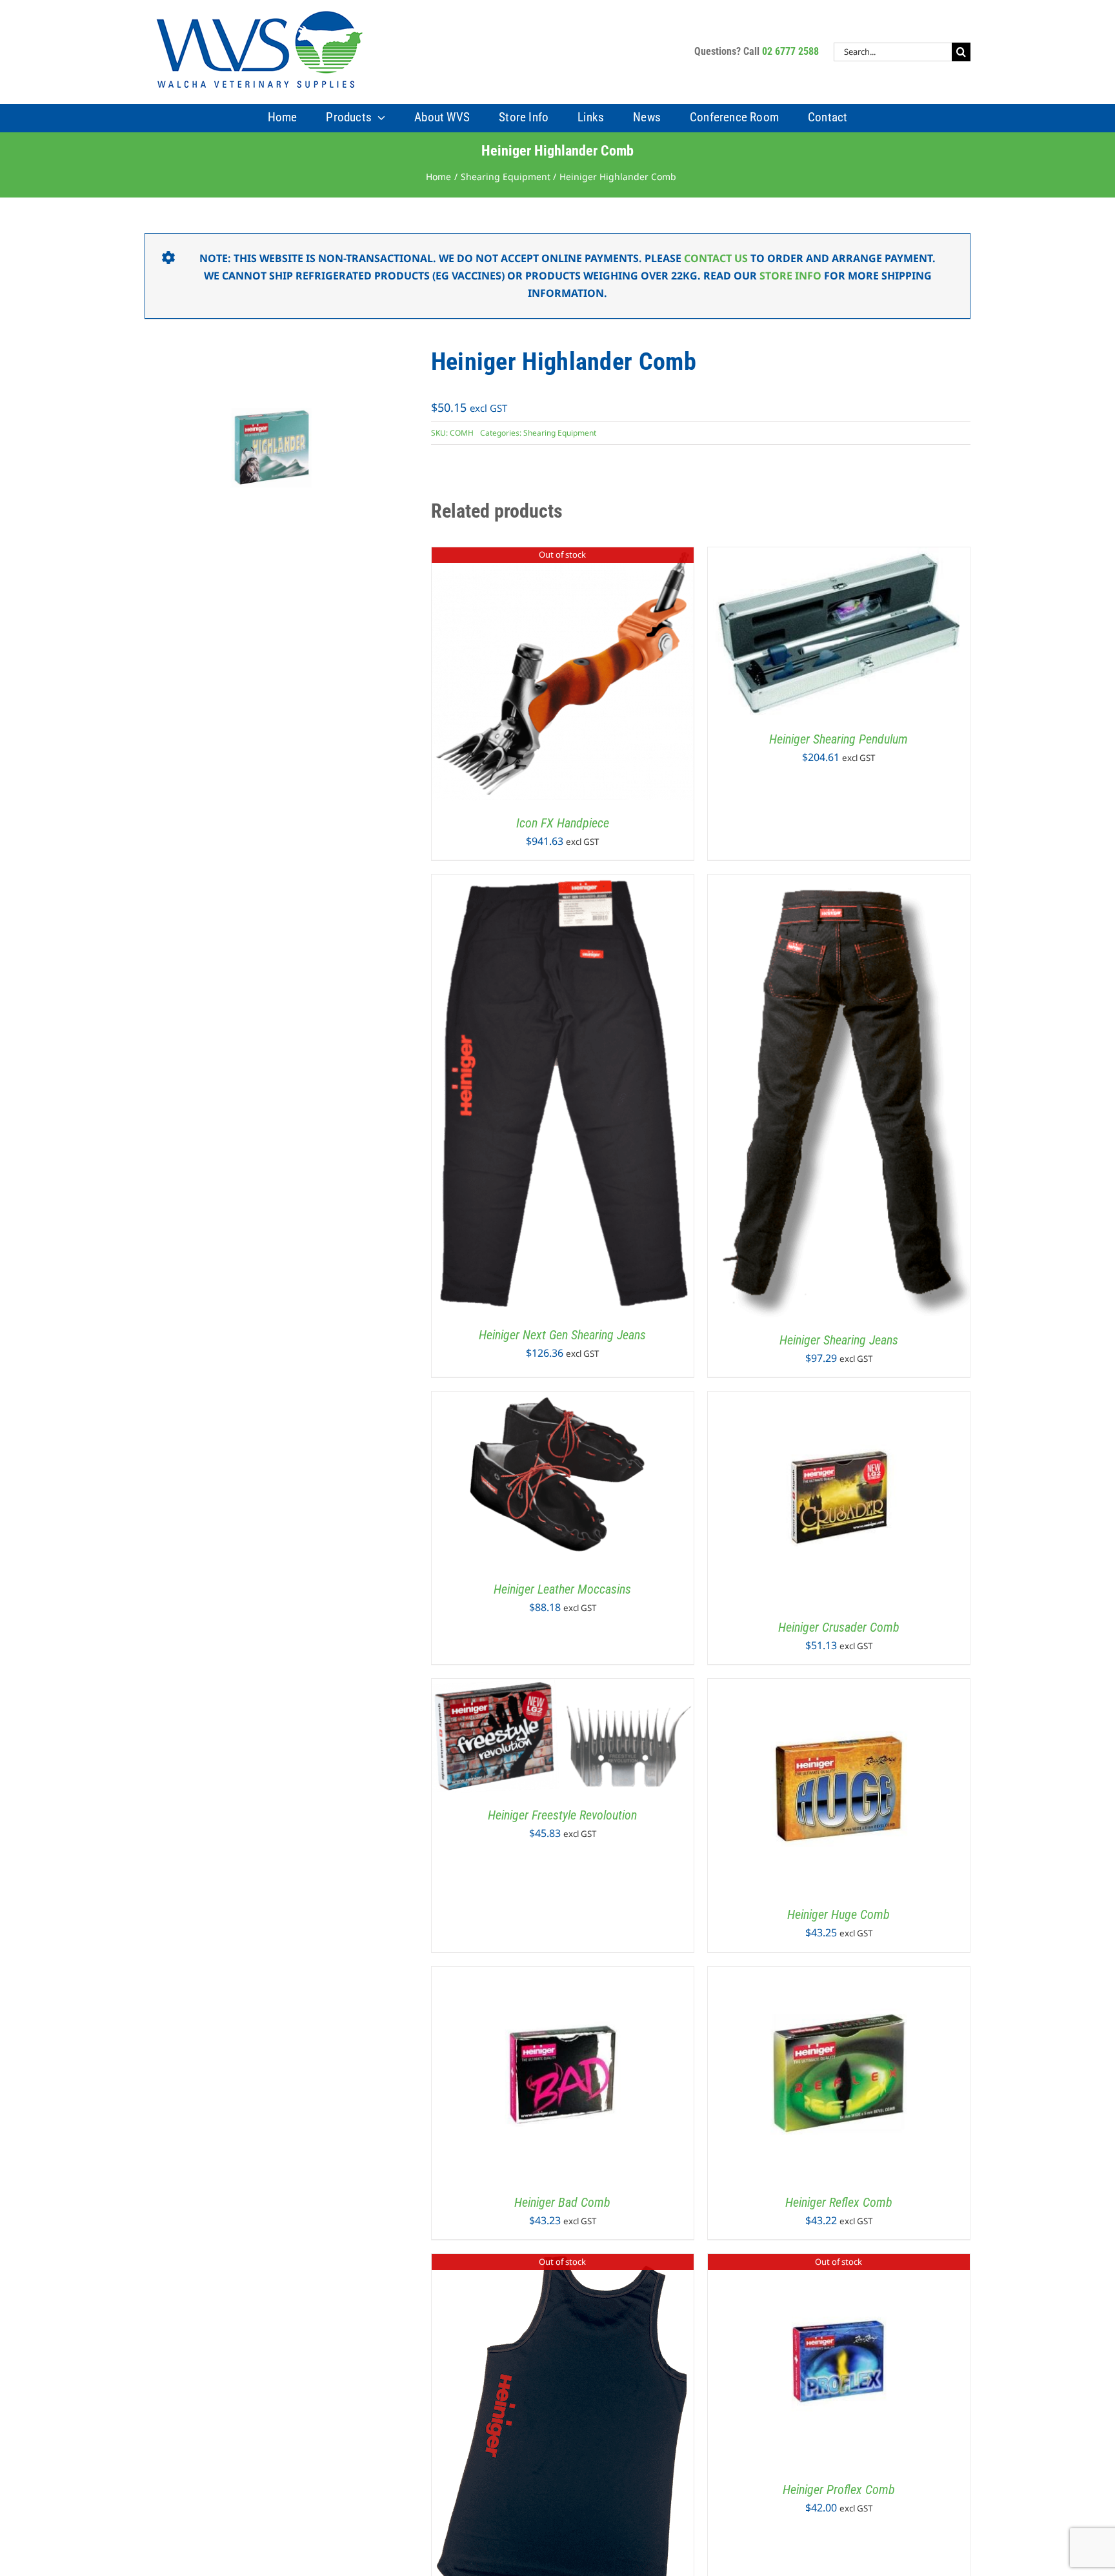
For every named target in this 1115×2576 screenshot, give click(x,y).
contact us (716, 258)
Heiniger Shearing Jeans (839, 1340)
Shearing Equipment (560, 433)
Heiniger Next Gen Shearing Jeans (562, 1335)
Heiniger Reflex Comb (839, 2202)
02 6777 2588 (790, 51)
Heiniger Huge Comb (839, 1914)
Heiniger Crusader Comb (839, 1627)
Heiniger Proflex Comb (839, 2490)
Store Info (790, 276)
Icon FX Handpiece (563, 823)
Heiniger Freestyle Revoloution (562, 1815)
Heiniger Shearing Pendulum (839, 739)
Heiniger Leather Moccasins (562, 1589)
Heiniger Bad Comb (562, 2202)
